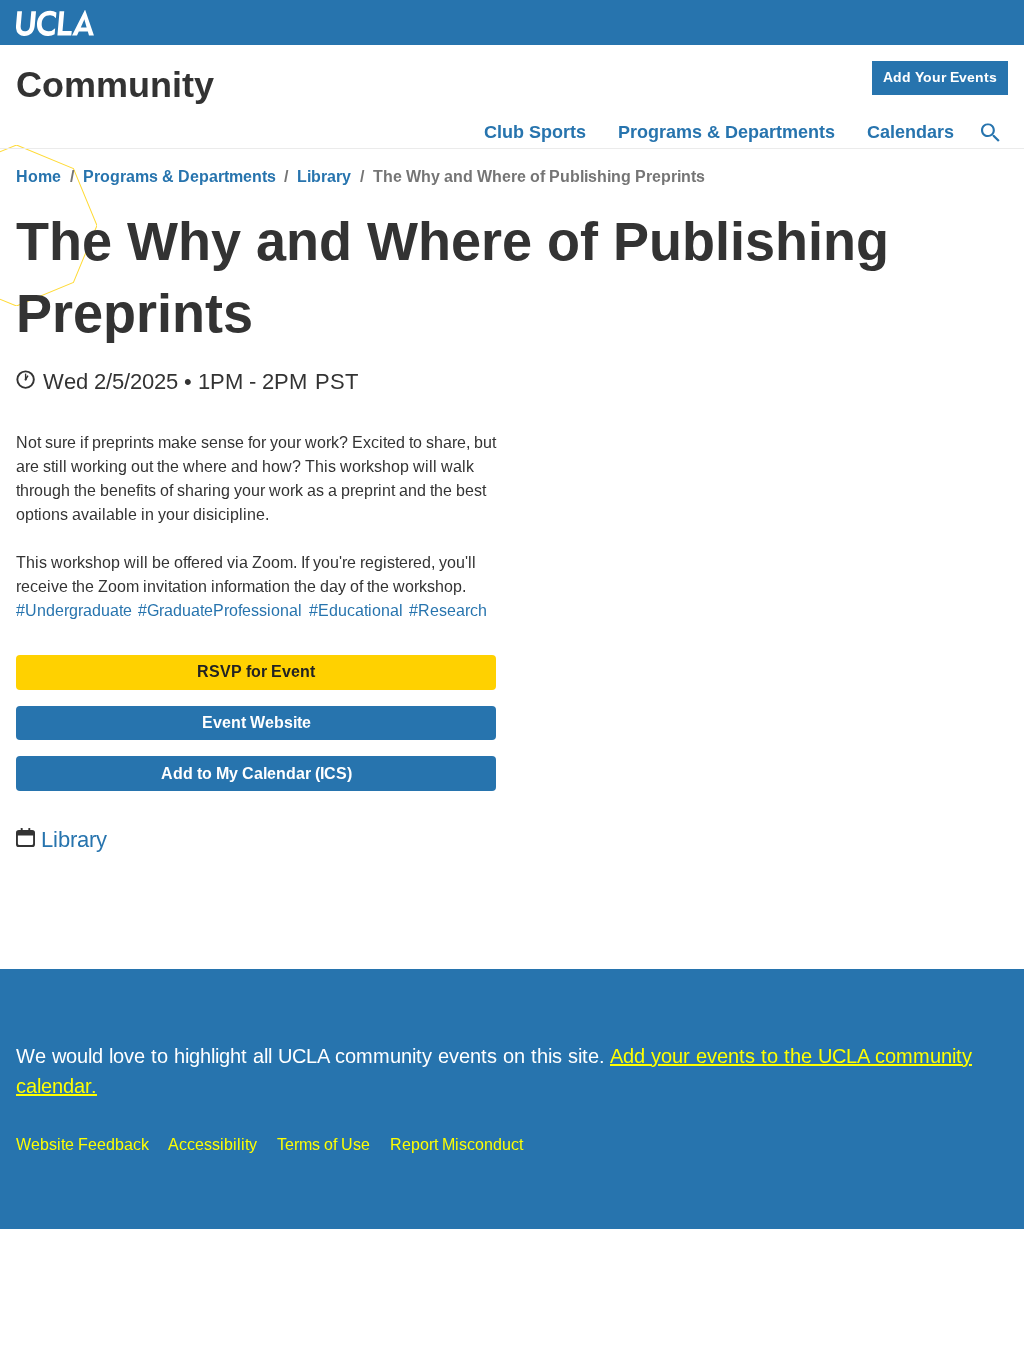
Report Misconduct (456, 1144)
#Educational (356, 610)
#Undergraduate (74, 610)
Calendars (910, 132)
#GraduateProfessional (220, 610)
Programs (726, 132)
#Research (448, 610)
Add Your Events (940, 77)
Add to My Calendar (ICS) (256, 773)
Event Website (256, 722)
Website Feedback (82, 1144)
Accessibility (212, 1144)
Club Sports (535, 132)
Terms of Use (323, 1144)
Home (38, 176)
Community (115, 84)
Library (324, 176)
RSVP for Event (256, 671)
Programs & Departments (179, 176)
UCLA (64, 22)
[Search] (989, 133)
